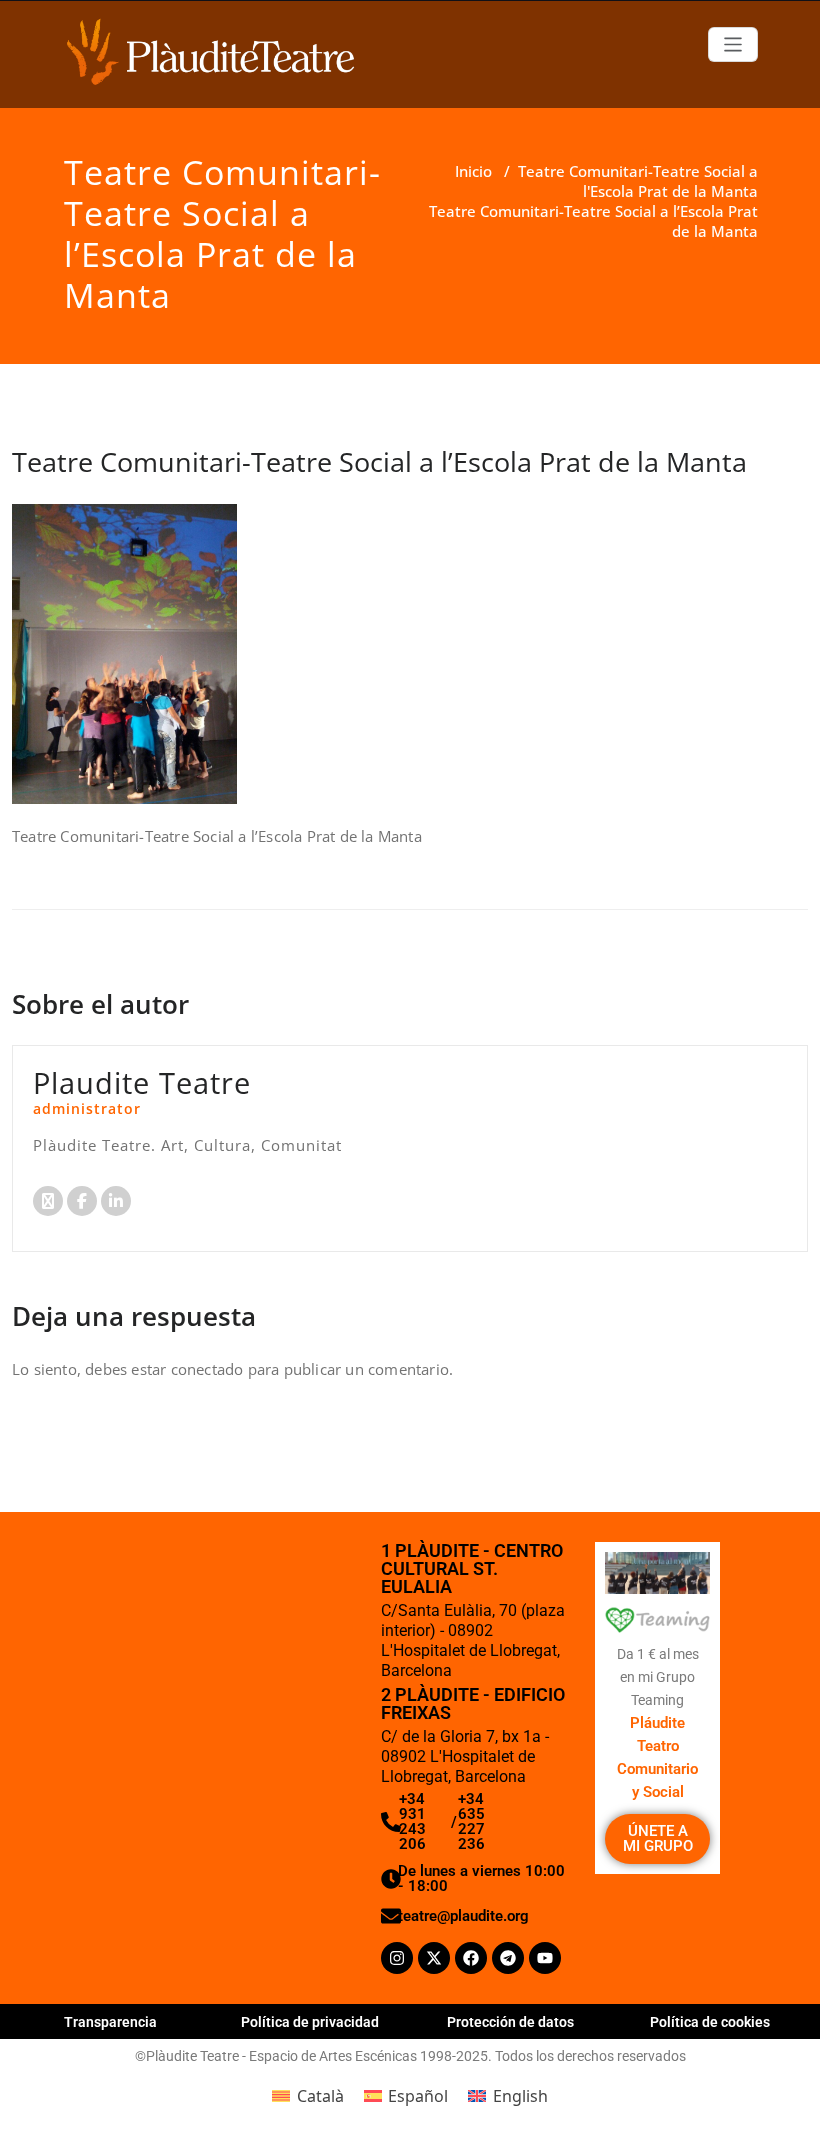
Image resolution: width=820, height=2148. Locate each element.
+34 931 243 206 (412, 1821)
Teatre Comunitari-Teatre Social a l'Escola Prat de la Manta (638, 181)
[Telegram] (508, 1958)
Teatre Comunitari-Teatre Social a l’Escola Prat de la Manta (379, 461)
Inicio (473, 171)
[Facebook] (471, 1958)
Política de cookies (710, 2022)
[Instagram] (397, 1958)
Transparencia (110, 2022)
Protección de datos (510, 2022)
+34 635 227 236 (471, 1821)
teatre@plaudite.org (463, 1916)
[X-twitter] (434, 1958)
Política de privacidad (310, 2022)
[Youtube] (545, 1958)
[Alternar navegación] (733, 44)
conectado (207, 1369)
